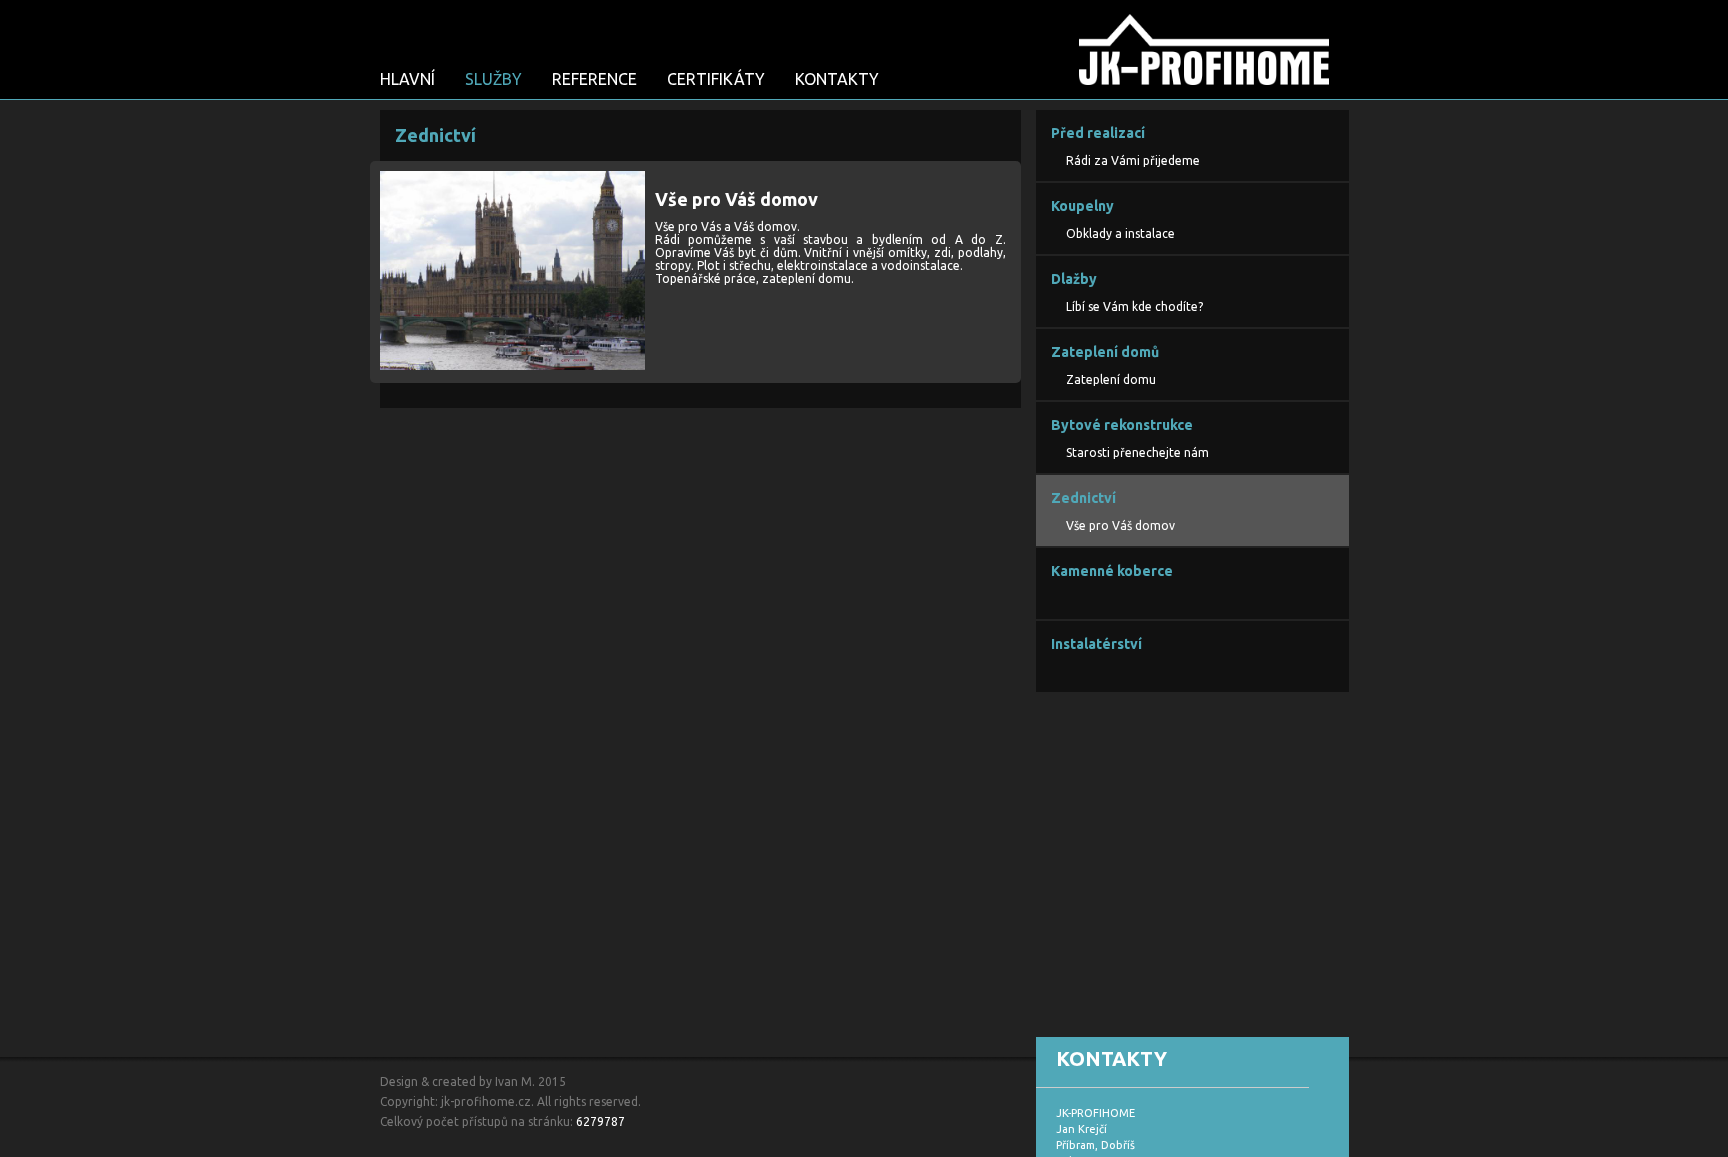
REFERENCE (594, 79)
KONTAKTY (837, 79)
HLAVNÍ (407, 79)
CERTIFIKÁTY (716, 79)
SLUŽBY (493, 79)
